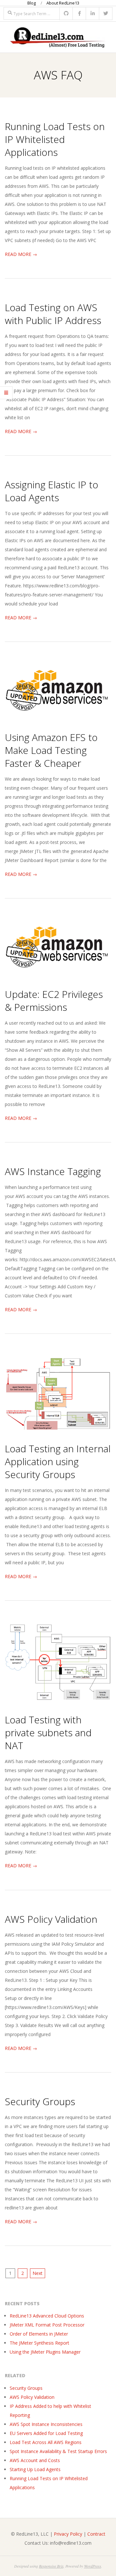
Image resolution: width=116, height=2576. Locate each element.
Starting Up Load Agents (35, 2469)
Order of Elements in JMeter (39, 2334)
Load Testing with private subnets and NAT (48, 1733)
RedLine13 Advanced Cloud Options (47, 2316)
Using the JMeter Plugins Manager (45, 2352)
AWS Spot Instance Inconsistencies (46, 2424)
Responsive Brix (51, 2566)
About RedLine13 (63, 3)
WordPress (93, 2566)
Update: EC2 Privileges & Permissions (54, 1001)
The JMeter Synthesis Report (39, 2343)
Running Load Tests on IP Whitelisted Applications (55, 139)
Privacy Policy (68, 2534)
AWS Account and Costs (35, 2460)
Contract (96, 2534)
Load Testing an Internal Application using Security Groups (58, 1461)
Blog (32, 3)
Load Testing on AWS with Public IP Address (53, 314)
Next (38, 2273)
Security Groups (40, 2101)
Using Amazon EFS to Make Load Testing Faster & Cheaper (51, 750)
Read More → (21, 254)
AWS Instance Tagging (53, 1171)
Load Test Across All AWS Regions (46, 2442)
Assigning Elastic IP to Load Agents (52, 491)
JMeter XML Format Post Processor (47, 2325)
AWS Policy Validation (51, 1919)
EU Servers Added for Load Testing (46, 2433)
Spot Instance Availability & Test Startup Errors (58, 2451)
